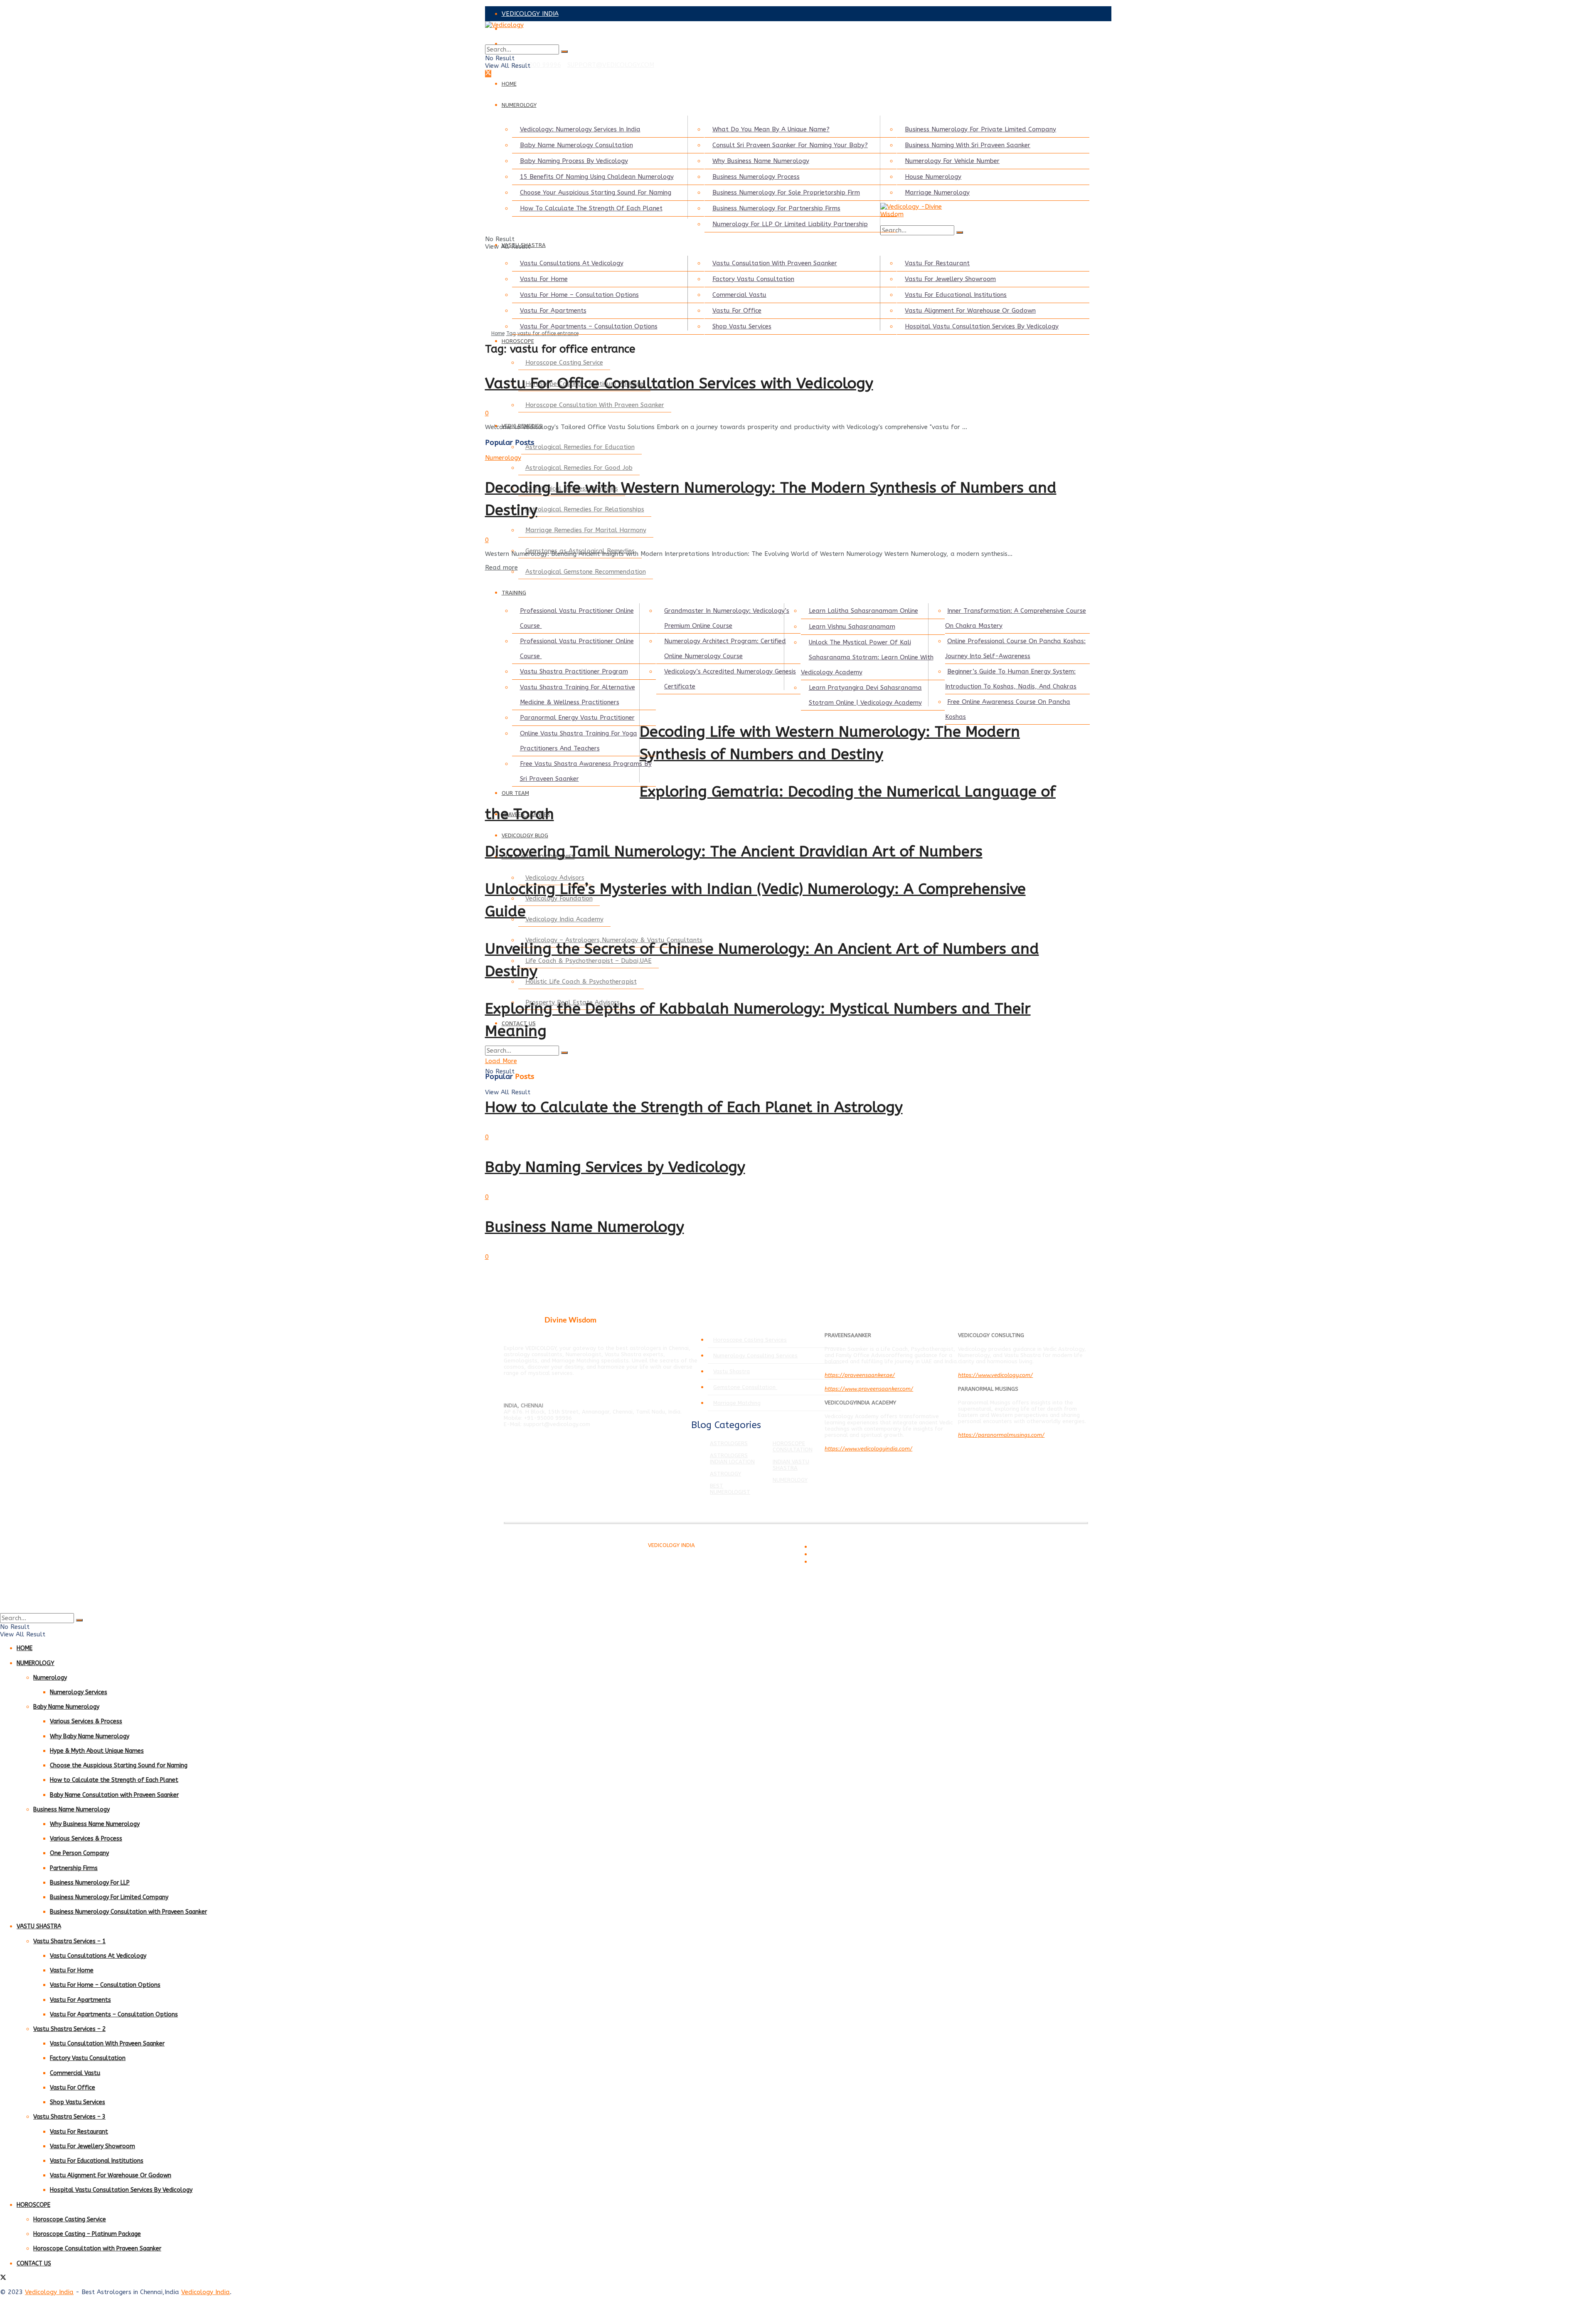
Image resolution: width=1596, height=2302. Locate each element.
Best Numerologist (730, 1489)
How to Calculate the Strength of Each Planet (114, 1780)
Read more (501, 567)
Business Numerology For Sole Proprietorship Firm (786, 192)
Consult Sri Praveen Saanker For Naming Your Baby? (790, 145)
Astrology (725, 1474)
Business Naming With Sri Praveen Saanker (968, 145)
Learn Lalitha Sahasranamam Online (863, 611)
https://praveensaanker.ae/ (860, 1375)
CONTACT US (34, 2264)
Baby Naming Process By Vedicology (574, 161)
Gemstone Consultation (745, 1387)
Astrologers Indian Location (732, 1458)
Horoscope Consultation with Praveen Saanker (97, 2249)
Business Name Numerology (585, 1227)
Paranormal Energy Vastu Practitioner (577, 718)
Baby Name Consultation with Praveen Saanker (114, 1795)
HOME (509, 84)
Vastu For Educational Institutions (956, 295)
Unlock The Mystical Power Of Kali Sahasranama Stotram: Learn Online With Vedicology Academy (867, 657)
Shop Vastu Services (742, 326)
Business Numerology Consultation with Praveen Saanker (128, 1912)
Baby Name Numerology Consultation (576, 145)
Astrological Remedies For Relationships (585, 509)
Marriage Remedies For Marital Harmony (586, 530)
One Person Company (79, 1853)
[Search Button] (564, 52)
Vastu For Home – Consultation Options (579, 295)
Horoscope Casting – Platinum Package (87, 2234)
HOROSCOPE (518, 341)
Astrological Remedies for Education (580, 447)
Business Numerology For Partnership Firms (776, 208)
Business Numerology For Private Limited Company (980, 129)
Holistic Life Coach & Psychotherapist (581, 982)
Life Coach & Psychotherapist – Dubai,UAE (589, 961)
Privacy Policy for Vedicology (843, 1555)
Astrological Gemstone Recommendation (586, 572)
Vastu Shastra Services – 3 (69, 2117)
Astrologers (729, 1443)
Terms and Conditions (836, 1547)
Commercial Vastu (739, 295)
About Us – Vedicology (836, 1562)
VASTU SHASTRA (39, 1926)
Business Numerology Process (756, 177)
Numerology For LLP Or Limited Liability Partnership (790, 224)
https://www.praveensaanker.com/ (869, 1389)
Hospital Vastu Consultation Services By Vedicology (982, 326)
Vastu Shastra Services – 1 (69, 1941)
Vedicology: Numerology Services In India (580, 129)
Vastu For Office (737, 311)
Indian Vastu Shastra (791, 1465)
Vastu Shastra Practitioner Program (574, 671)
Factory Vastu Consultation (753, 279)
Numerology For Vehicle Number (952, 161)
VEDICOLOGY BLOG (525, 835)
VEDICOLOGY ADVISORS (537, 29)
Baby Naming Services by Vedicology (615, 1167)
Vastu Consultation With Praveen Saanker (775, 263)
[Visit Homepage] (776, 33)
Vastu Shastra (731, 1371)
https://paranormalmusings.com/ (1001, 1435)
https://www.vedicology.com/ (995, 1375)
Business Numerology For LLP (90, 1883)
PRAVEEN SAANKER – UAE (541, 44)
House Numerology (933, 177)
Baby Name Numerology (66, 1707)
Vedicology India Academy (564, 919)
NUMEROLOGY (519, 105)
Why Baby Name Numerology (90, 1736)
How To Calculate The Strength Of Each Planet (591, 208)
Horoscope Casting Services (750, 1340)
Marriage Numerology (937, 192)
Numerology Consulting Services (755, 1356)
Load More (501, 1061)
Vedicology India (49, 2292)
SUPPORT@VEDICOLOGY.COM (611, 65)
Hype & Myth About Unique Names (97, 1751)
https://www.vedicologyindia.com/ (868, 1449)
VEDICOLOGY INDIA (530, 14)
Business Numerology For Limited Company (109, 1897)
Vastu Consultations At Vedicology (572, 263)
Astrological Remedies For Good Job (579, 468)
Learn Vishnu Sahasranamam (852, 627)
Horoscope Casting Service (564, 363)
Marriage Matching (737, 1403)
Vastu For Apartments (553, 311)
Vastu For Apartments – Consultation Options (589, 326)
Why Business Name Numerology (761, 161)
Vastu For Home (544, 279)
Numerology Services (79, 1692)
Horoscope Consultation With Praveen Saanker (595, 405)
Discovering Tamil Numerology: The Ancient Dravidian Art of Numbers (734, 851)
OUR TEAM (515, 793)
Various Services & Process (86, 1721)
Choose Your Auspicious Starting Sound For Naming (596, 192)
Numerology (503, 458)
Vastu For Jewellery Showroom (950, 279)
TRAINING (514, 593)
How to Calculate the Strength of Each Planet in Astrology (694, 1107)
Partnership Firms (74, 1868)
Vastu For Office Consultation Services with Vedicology (679, 383)
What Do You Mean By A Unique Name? (771, 129)
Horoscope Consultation (793, 1446)
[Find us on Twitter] (488, 74)
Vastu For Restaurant (937, 263)
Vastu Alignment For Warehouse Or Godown (970, 311)
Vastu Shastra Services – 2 (69, 2029)
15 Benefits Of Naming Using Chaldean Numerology (597, 177)
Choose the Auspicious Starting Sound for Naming (119, 1765)
